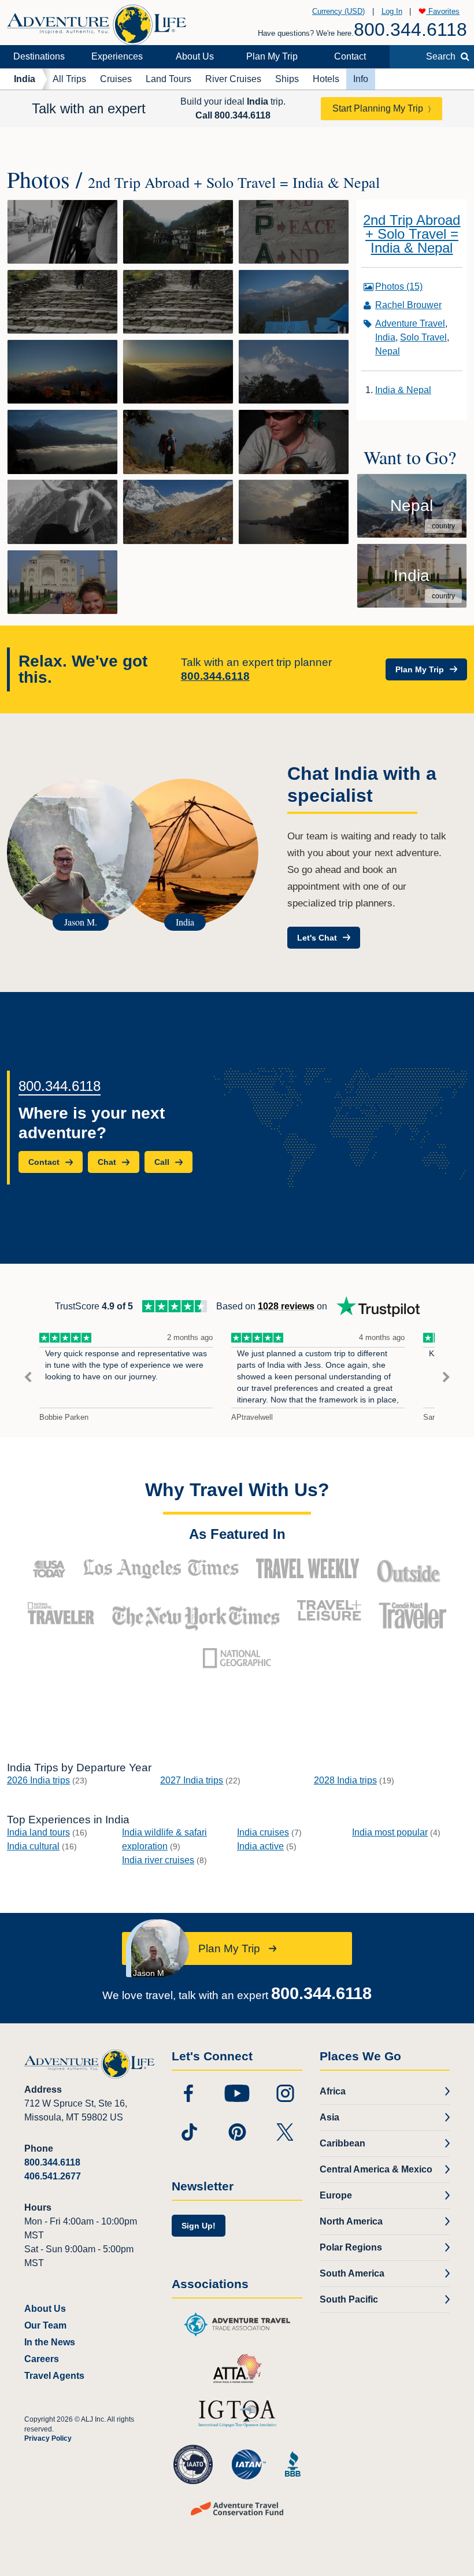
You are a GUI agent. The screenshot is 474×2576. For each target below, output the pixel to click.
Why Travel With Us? (237, 1490)
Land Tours (169, 79)
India (25, 79)
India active (260, 1846)
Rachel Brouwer (408, 305)
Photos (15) (399, 286)
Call (233, 115)
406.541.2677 (53, 2176)
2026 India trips (38, 1780)
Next (446, 1377)
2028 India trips (345, 1780)
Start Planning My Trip (378, 108)
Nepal (388, 351)
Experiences (117, 56)
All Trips (69, 79)
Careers (42, 2359)
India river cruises (158, 1860)
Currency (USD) (338, 11)
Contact (350, 56)
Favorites (443, 11)
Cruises (116, 79)
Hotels (326, 79)
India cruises (263, 1832)
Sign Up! (199, 2226)
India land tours (38, 1832)
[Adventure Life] (97, 21)
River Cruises (233, 79)
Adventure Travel (410, 323)
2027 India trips (192, 1780)
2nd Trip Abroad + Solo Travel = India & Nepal (412, 234)
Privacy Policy (48, 2438)
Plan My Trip (272, 56)
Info (361, 79)
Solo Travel (423, 337)
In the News (50, 2342)
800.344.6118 (410, 29)
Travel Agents (54, 2376)
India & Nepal (403, 390)
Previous (28, 1377)
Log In (392, 11)
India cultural (33, 1846)
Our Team (45, 2325)
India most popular (390, 1832)
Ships (287, 79)
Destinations (39, 56)
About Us (195, 56)
